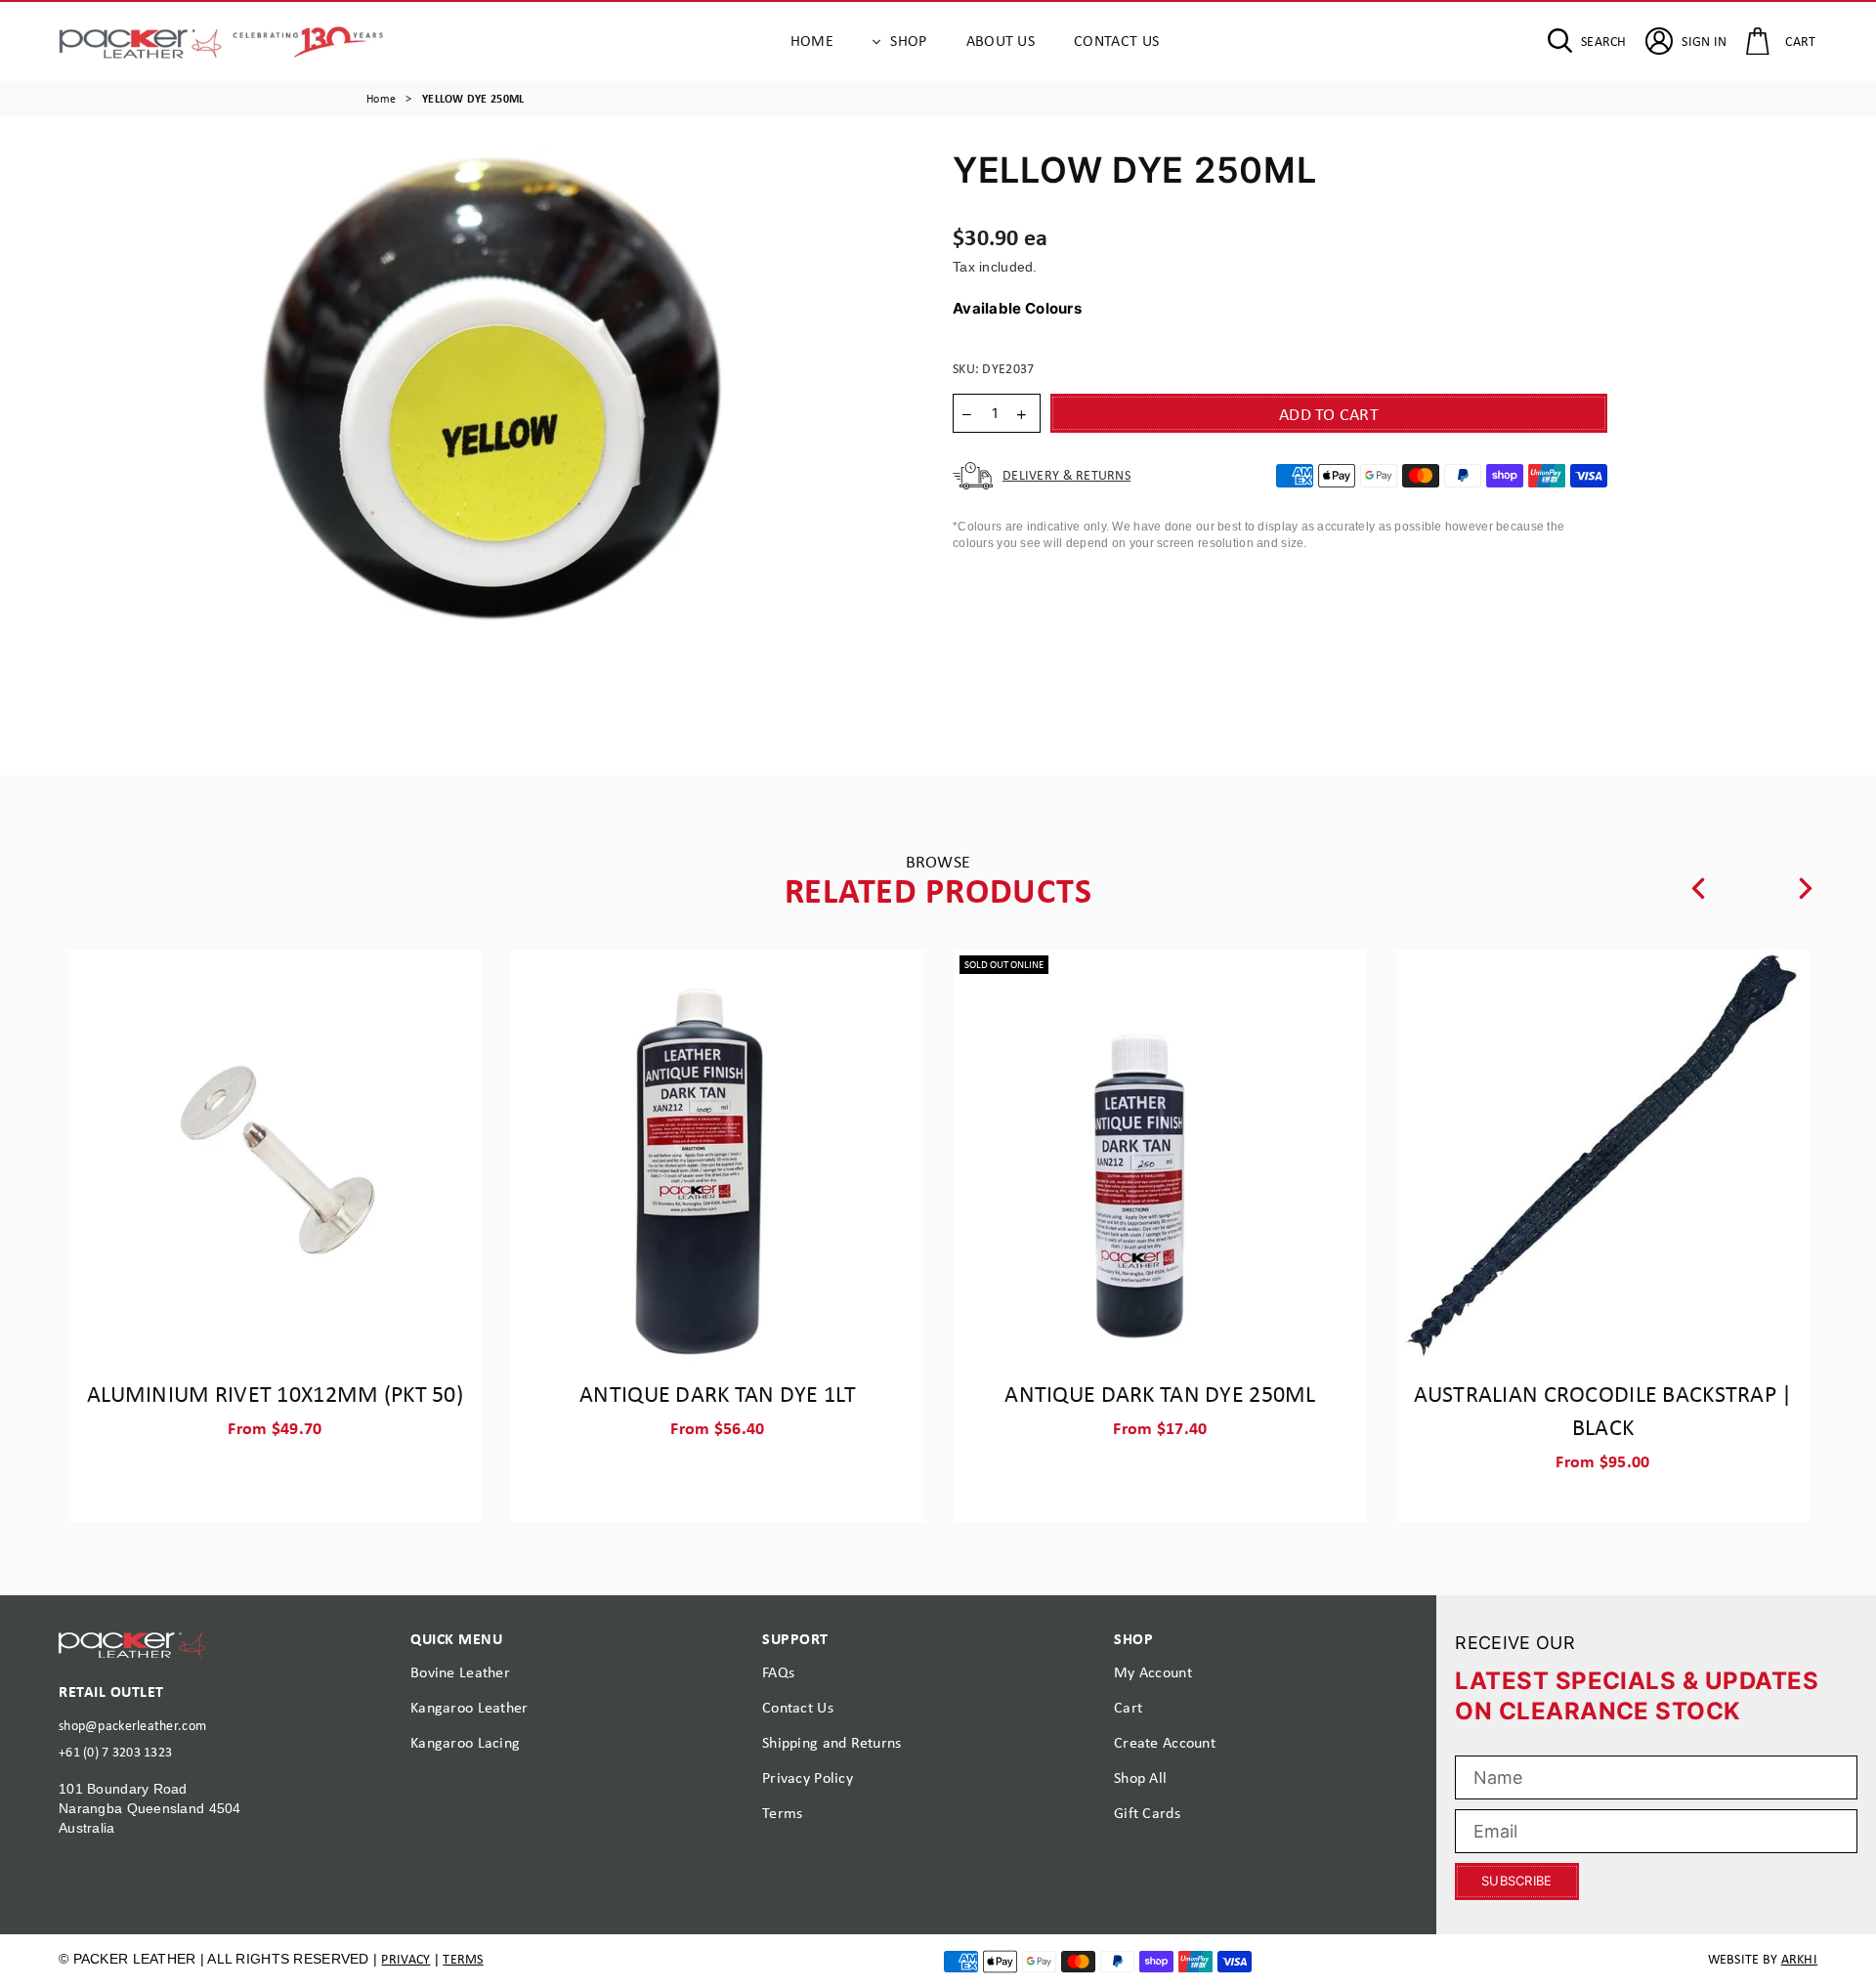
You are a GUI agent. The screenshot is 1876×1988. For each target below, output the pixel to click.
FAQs (778, 1672)
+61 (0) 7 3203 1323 (115, 1752)
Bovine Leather (460, 1672)
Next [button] (1806, 888)
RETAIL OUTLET (111, 1691)
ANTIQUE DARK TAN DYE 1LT (718, 1393)
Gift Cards (1147, 1813)
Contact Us (1116, 41)
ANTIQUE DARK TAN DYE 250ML (1160, 1393)
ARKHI (1799, 1959)
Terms (782, 1813)
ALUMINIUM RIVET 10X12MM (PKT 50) (275, 1393)
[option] (489, 439)
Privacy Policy (808, 1777)
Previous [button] (1698, 888)
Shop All (1140, 1777)
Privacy (405, 1959)
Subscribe (1516, 1881)
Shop (908, 41)
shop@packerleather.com (132, 1725)
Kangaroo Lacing (465, 1742)
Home (812, 41)
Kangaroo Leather (469, 1707)
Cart (1128, 1707)
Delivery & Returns (1066, 475)
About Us (1001, 41)
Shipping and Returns (832, 1742)
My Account (1153, 1672)
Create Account (1165, 1742)
